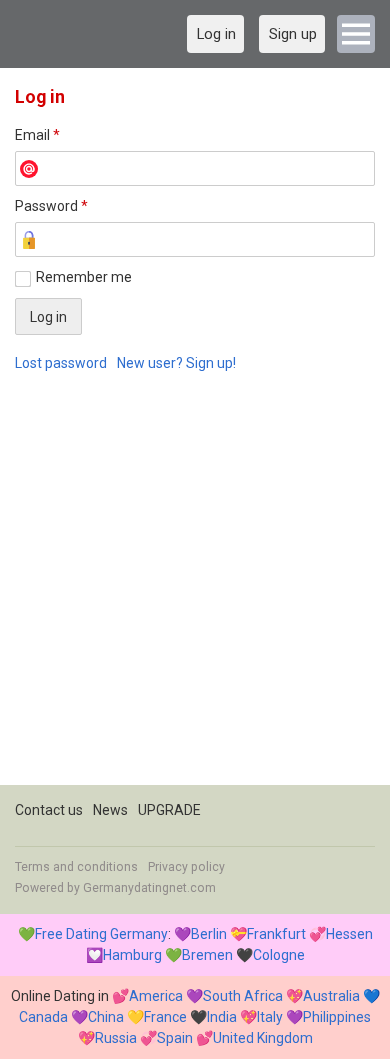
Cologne (279, 955)
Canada (43, 1017)
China (106, 1017)
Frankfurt (276, 934)
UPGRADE (169, 810)
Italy (270, 1017)
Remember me (84, 277)
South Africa (243, 996)
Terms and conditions (76, 867)
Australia (331, 996)
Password (51, 206)
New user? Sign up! (176, 363)
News (110, 810)
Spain (175, 1038)
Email (37, 135)
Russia (116, 1038)
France (165, 1017)
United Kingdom (263, 1038)
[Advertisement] (195, 590)
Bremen (207, 955)
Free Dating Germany (101, 934)
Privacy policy (186, 867)
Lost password (61, 363)
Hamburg (132, 955)
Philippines (337, 1017)
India (222, 1017)
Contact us (49, 810)
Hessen (349, 934)
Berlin (209, 934)
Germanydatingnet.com (149, 888)
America (156, 996)
